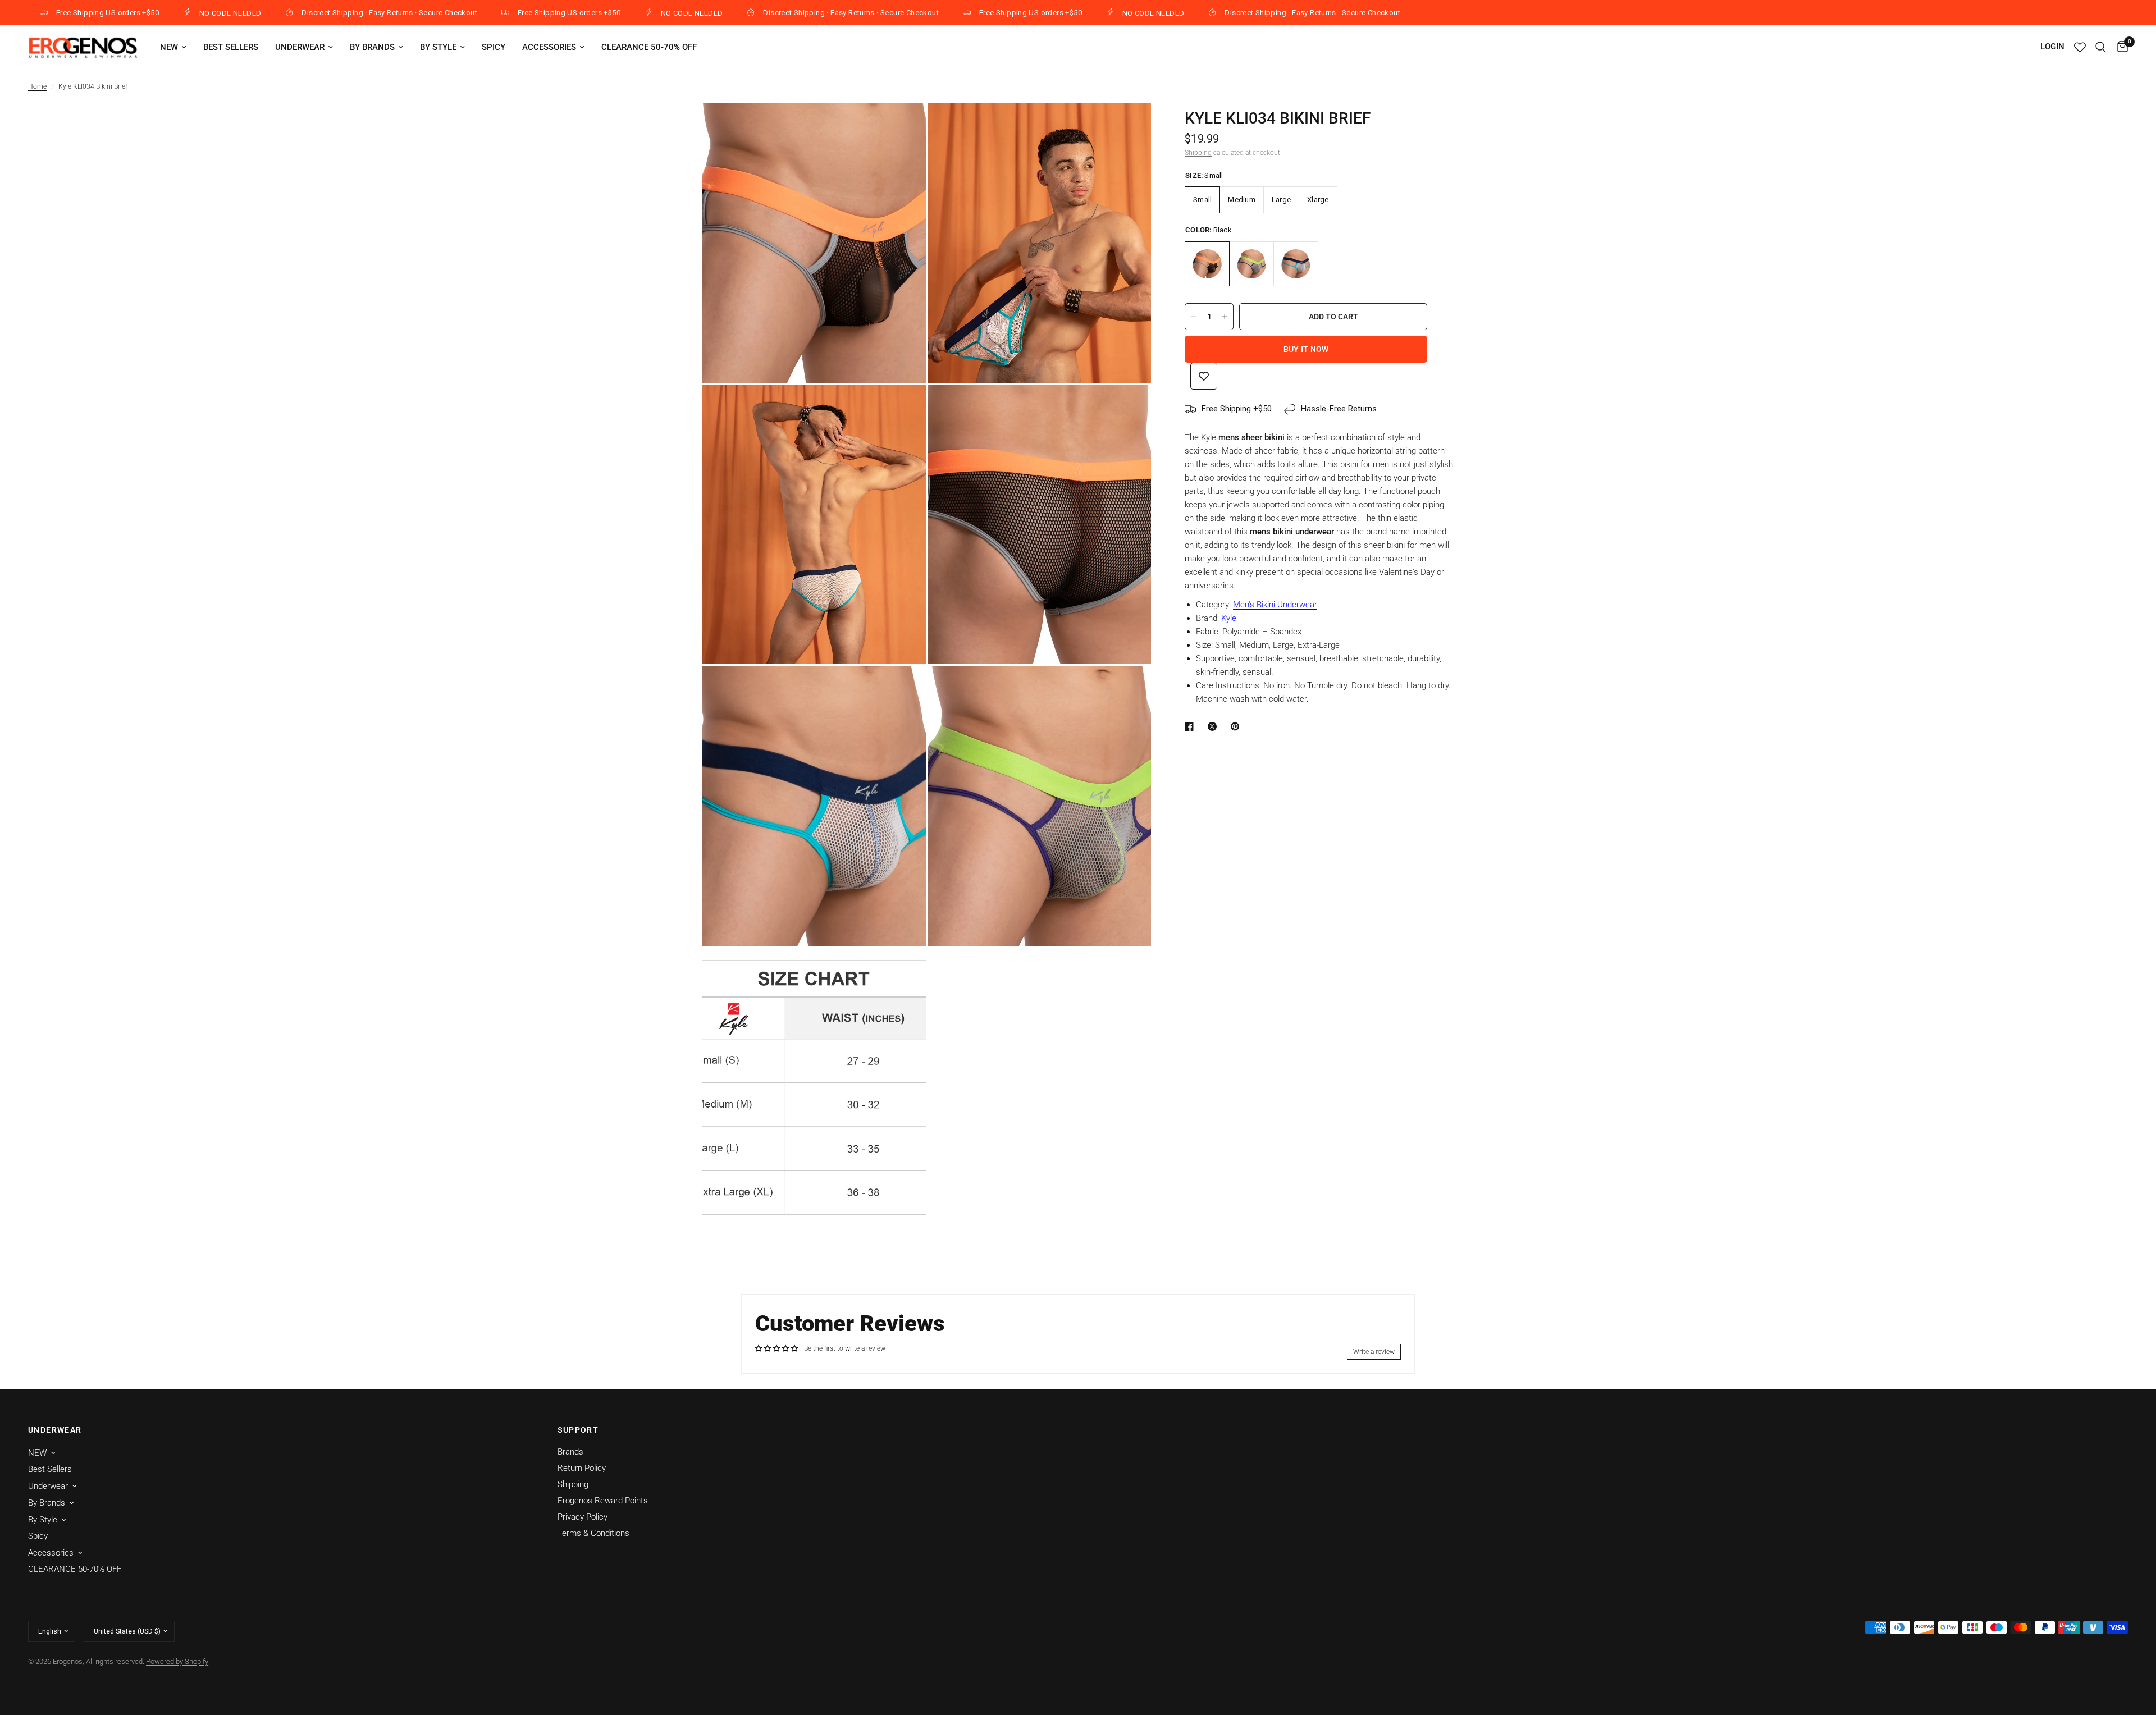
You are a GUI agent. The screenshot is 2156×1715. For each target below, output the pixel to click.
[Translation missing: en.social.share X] (1214, 726)
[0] (2120, 47)
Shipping (1198, 153)
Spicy (494, 47)
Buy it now (1306, 349)
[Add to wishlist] (1204, 376)
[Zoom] (902, 127)
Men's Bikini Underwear (1275, 605)
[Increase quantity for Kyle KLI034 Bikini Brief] (1225, 317)
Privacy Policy (583, 1517)
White (1296, 264)
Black (1207, 264)
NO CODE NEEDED (157, 13)
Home (37, 86)
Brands (570, 1452)
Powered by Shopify (177, 1661)
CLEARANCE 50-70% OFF (649, 47)
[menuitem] (173, 47)
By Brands (372, 47)
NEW (169, 47)
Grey (1251, 264)
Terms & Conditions (593, 1533)
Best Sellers (231, 47)
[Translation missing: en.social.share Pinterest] (1237, 726)
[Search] (2101, 47)
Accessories (549, 47)
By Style (438, 47)
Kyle (1229, 618)
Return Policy (582, 1468)
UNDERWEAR (55, 1430)
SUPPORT (578, 1430)
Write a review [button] (1374, 1352)
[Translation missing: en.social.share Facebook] (1191, 726)
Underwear (300, 47)
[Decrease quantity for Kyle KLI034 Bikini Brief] (1194, 317)
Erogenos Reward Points (603, 1501)
